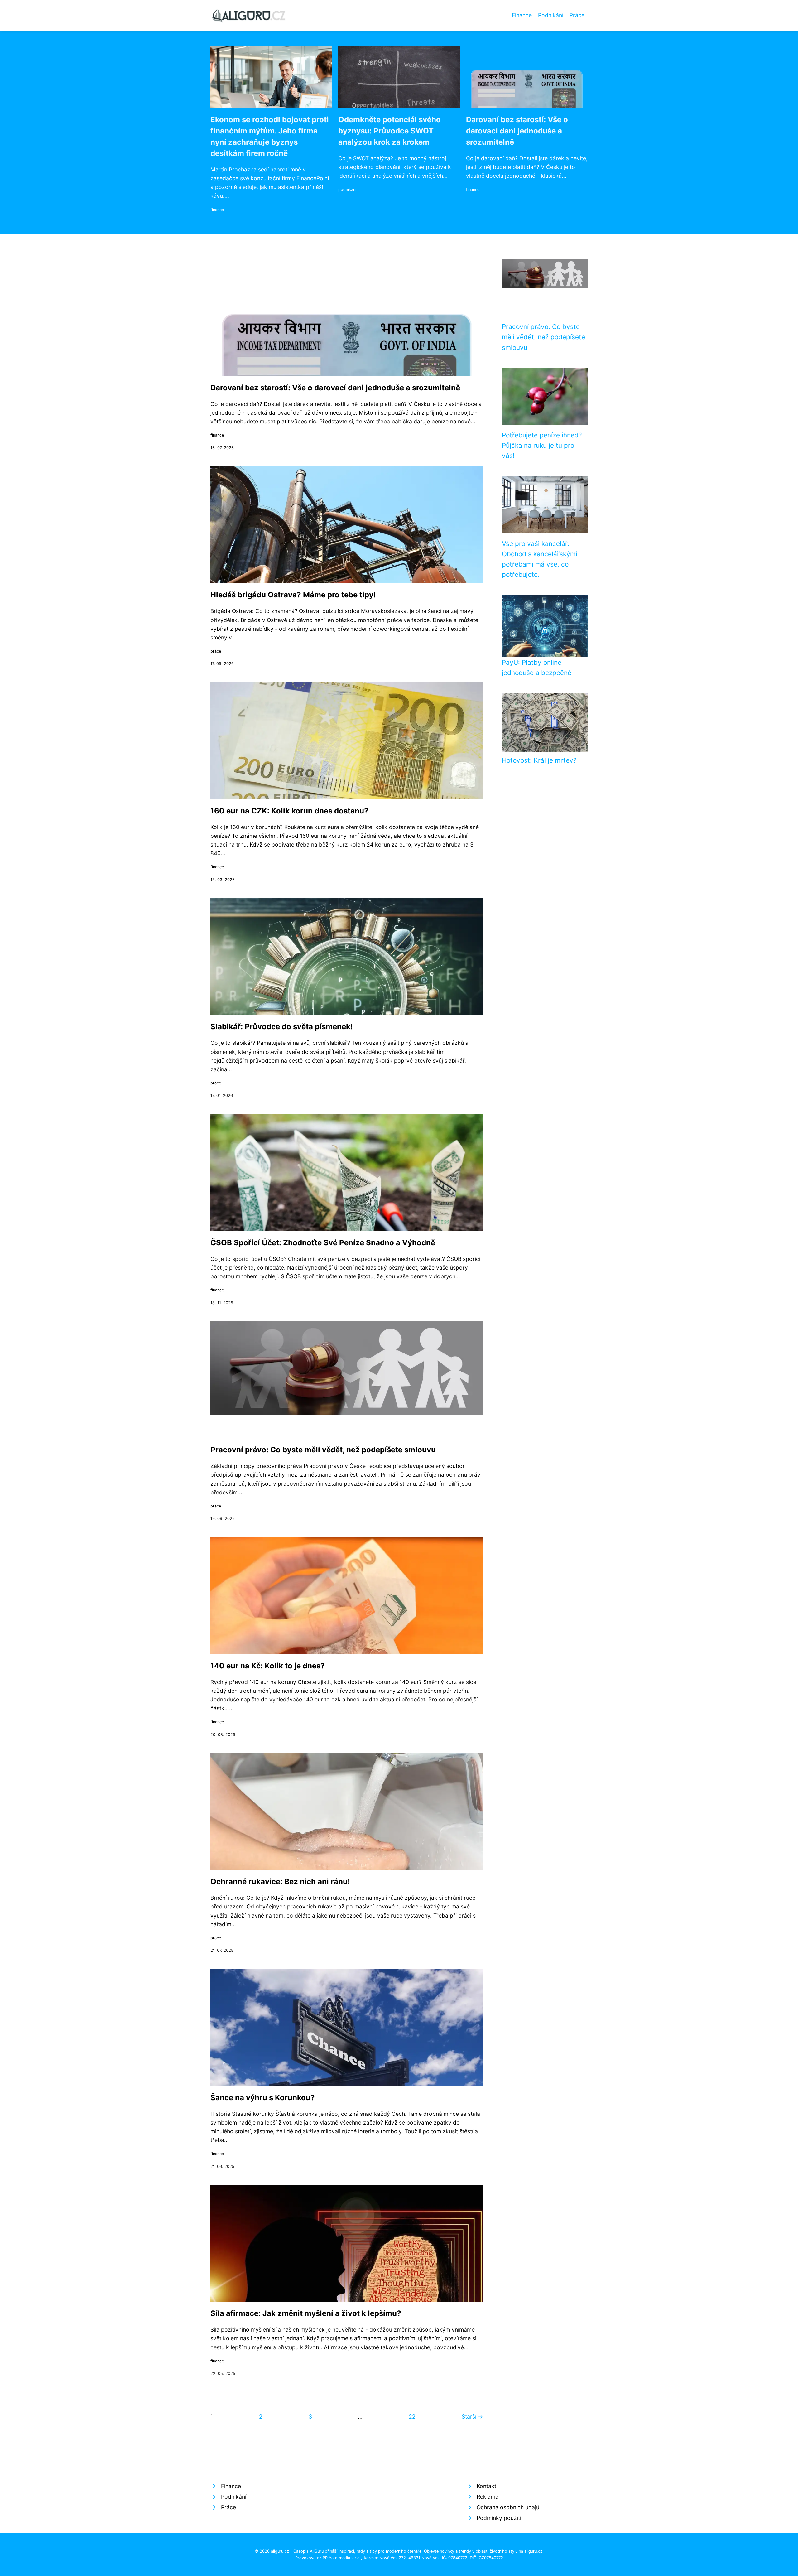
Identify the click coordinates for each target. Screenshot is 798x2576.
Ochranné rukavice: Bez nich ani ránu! (280, 1881)
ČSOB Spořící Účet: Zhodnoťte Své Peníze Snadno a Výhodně (323, 1243)
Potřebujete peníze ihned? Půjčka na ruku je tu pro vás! (542, 446)
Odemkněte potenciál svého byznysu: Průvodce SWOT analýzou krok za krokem (389, 131)
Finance (522, 15)
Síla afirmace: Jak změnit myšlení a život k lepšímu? (306, 2313)
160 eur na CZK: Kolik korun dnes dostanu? (289, 811)
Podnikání (551, 15)
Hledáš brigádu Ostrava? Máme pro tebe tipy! (293, 595)
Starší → (472, 2417)
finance (217, 210)
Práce (577, 15)
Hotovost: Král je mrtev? (539, 760)
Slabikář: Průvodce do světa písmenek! (282, 1027)
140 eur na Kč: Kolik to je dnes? (268, 1666)
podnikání (347, 189)
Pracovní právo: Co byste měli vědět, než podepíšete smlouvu (323, 1450)
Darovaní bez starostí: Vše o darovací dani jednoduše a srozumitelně (517, 131)
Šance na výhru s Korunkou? (263, 2098)
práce (216, 651)
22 (412, 2417)
